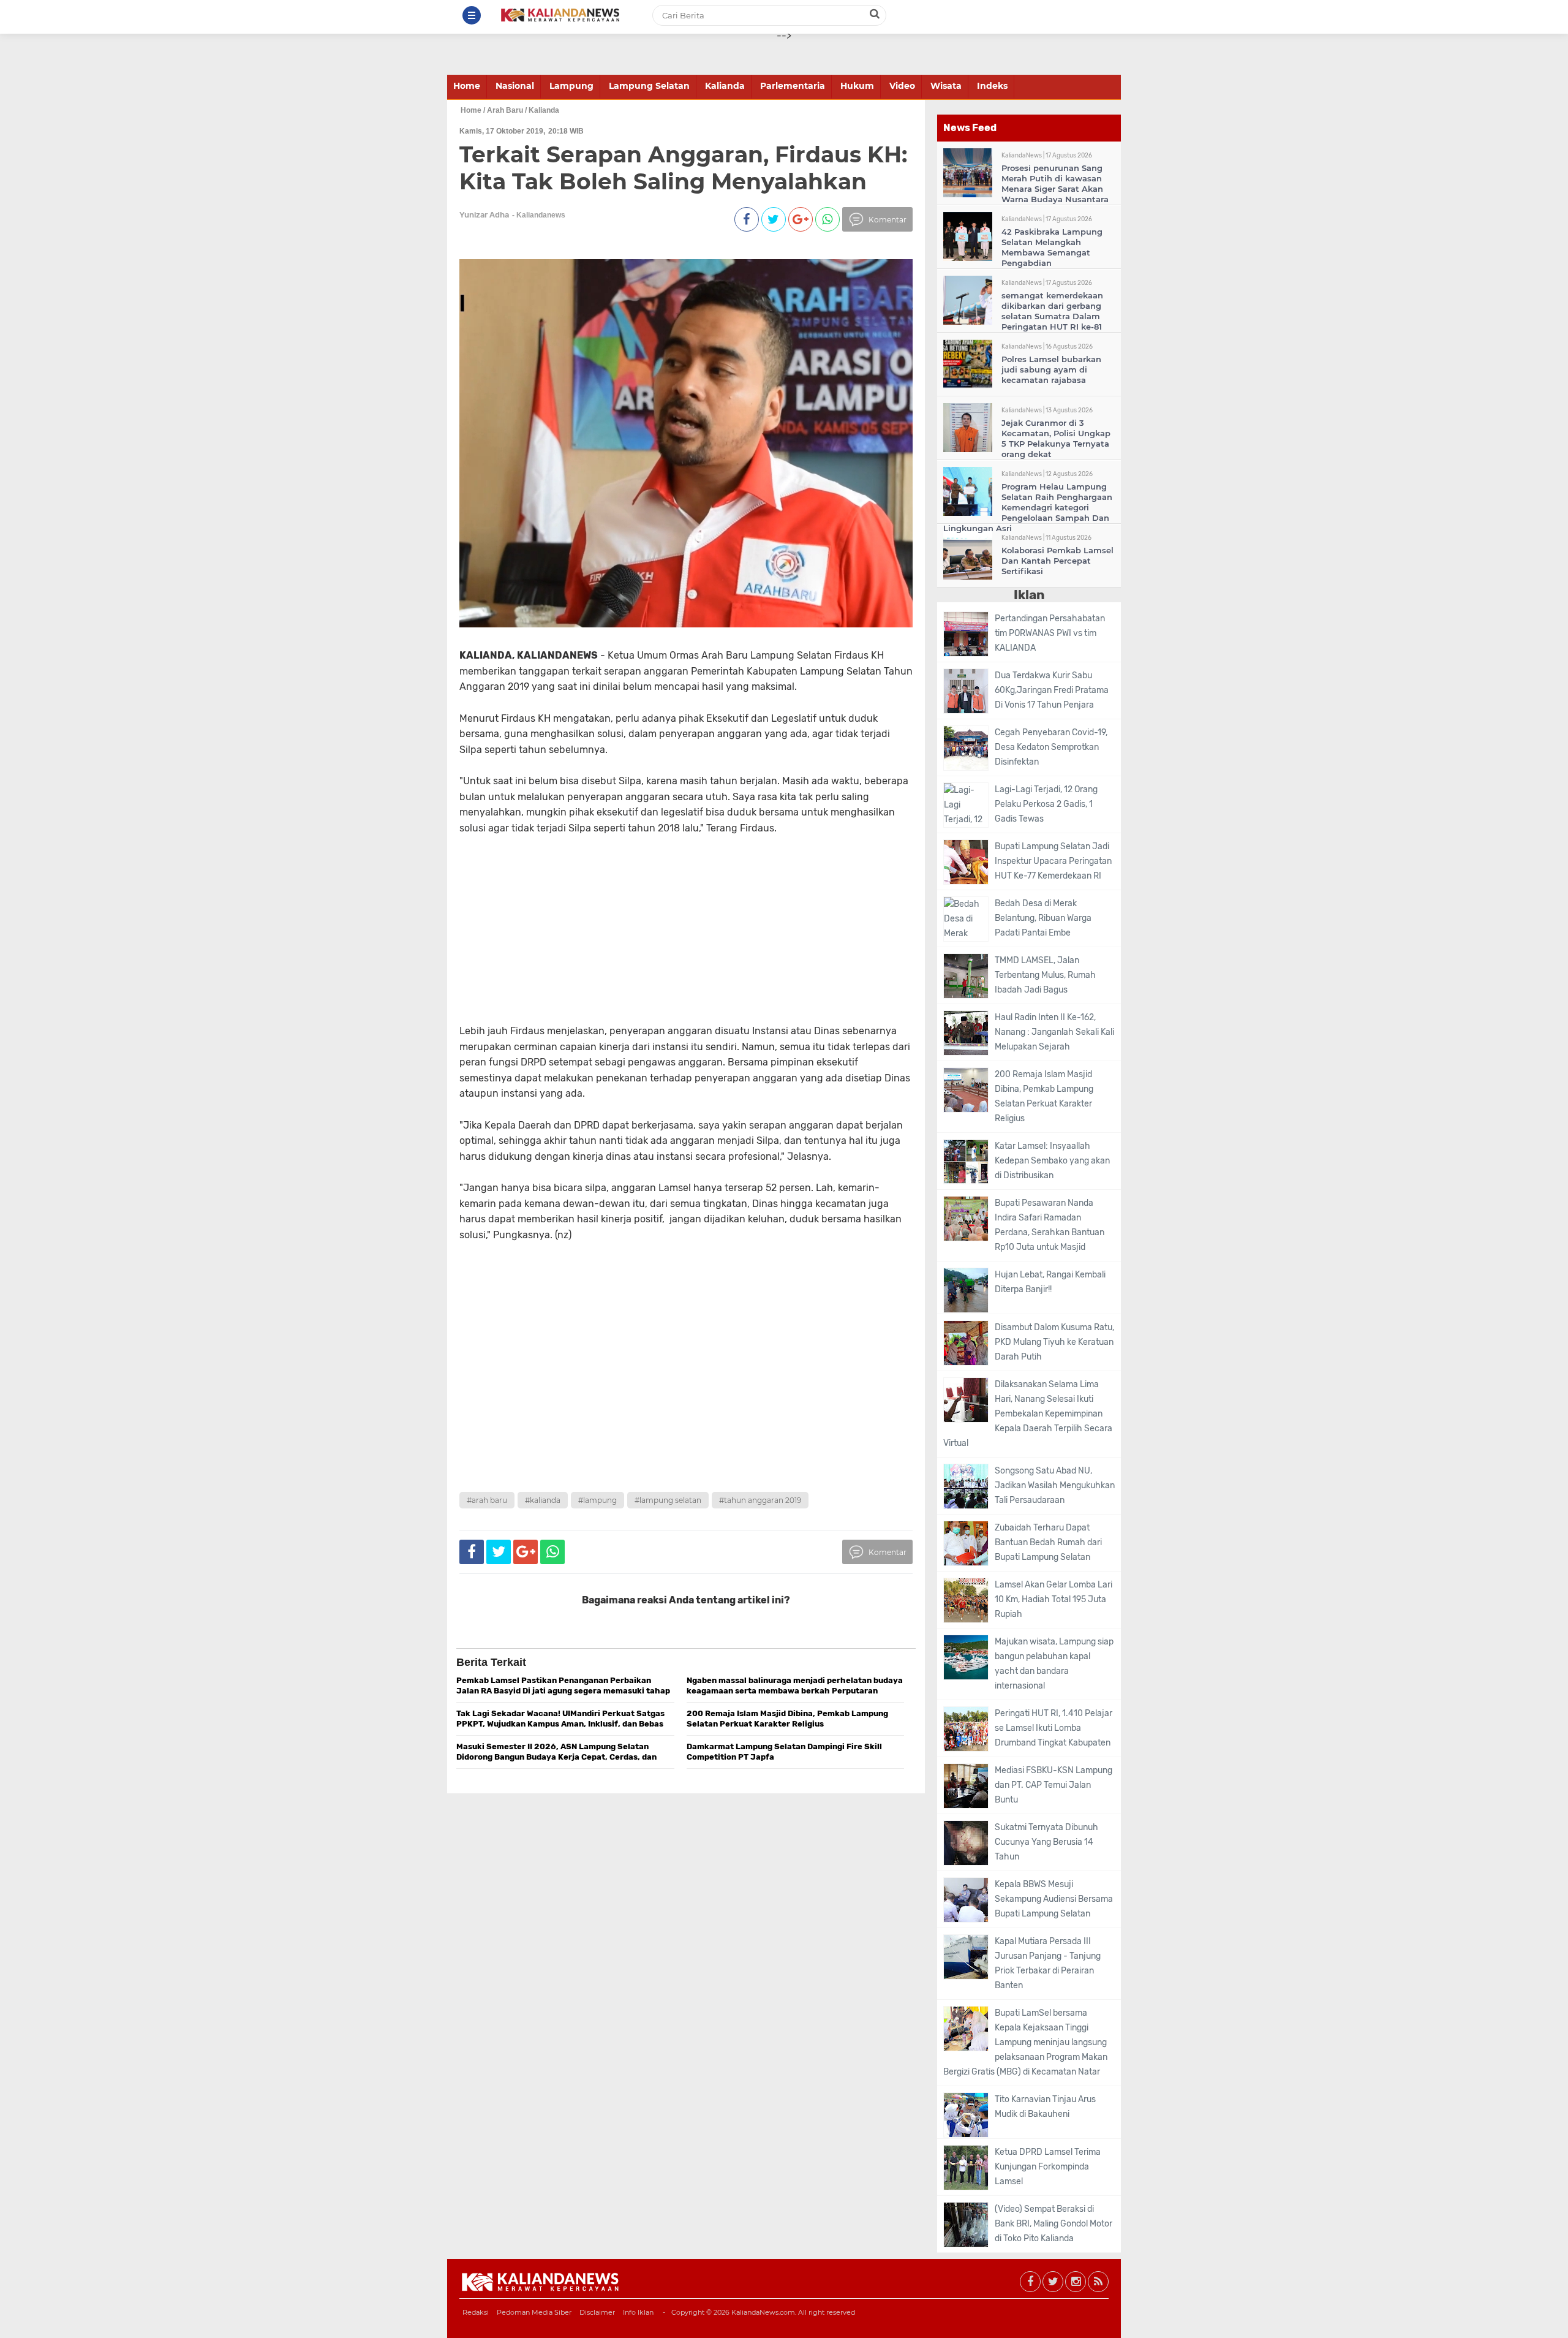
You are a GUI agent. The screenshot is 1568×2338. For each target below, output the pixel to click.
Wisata (946, 86)
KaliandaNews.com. (764, 2312)
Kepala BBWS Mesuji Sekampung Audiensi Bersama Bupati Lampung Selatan (1054, 1899)
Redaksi (476, 2312)
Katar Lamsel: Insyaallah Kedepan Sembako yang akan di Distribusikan (1052, 1161)
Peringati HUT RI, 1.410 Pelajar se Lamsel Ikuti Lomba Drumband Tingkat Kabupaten (1053, 1728)
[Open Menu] (472, 15)
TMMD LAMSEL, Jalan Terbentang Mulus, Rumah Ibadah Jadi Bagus (1045, 975)
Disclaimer (597, 2312)
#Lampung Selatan (668, 1500)
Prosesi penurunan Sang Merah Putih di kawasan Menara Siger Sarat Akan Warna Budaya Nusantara (1055, 183)
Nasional (515, 86)
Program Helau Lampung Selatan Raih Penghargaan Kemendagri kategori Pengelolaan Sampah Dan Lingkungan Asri (1028, 507)
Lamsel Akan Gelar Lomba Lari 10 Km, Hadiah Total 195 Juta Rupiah (1053, 1599)
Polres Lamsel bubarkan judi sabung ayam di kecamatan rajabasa (1051, 369)
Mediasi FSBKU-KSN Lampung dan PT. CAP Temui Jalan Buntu (1053, 1785)
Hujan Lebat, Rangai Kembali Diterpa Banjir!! (1050, 1282)
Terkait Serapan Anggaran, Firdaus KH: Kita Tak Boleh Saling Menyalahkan (683, 168)
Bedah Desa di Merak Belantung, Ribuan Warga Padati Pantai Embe (1043, 918)
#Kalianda (543, 1500)
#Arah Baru (487, 1500)
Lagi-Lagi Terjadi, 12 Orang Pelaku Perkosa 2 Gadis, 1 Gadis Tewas (1046, 804)
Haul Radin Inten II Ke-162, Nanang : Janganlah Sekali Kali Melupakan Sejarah (1054, 1032)
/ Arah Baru (503, 110)
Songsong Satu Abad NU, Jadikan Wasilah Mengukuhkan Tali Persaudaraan (1055, 1485)
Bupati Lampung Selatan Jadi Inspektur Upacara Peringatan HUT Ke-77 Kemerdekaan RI (1053, 861)
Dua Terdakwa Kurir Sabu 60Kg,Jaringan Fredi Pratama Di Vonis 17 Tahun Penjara (1052, 690)
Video (902, 86)
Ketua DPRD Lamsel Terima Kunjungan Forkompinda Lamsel (1048, 2167)
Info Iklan (638, 2312)
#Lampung (597, 1500)
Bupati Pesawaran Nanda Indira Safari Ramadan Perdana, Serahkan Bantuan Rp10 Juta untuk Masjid (1050, 1225)
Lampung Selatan (649, 86)
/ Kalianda (542, 110)
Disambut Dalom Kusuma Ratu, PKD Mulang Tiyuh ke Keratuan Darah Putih (1054, 1342)
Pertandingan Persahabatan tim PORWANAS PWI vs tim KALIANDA (1050, 633)
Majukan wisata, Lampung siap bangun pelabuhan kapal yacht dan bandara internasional (1054, 1664)
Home (467, 86)
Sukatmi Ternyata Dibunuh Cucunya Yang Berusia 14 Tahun (1046, 1842)
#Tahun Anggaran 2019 (760, 1500)
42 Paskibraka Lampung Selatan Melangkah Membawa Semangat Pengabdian (1052, 247)
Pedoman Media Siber (534, 2312)
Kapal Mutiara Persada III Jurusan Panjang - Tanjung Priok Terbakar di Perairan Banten (1048, 1963)
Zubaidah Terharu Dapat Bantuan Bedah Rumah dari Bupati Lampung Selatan (1048, 1542)
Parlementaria (793, 86)
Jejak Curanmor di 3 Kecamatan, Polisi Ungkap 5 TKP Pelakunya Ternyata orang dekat (1056, 438)
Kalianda (725, 86)
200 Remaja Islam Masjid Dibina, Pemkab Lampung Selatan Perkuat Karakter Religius (1044, 1096)
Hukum (857, 86)
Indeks (992, 86)
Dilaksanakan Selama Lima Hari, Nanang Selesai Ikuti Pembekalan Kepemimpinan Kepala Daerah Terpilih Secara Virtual (1028, 1414)
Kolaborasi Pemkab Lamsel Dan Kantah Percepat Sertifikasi (1057, 561)
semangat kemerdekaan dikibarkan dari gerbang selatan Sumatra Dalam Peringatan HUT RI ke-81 (1052, 311)
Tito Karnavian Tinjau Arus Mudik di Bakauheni (1045, 2107)
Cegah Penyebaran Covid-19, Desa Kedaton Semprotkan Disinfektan (1051, 747)
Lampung (571, 86)
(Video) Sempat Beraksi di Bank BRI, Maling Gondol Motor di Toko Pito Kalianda (1053, 2224)
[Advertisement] (663, 921)
